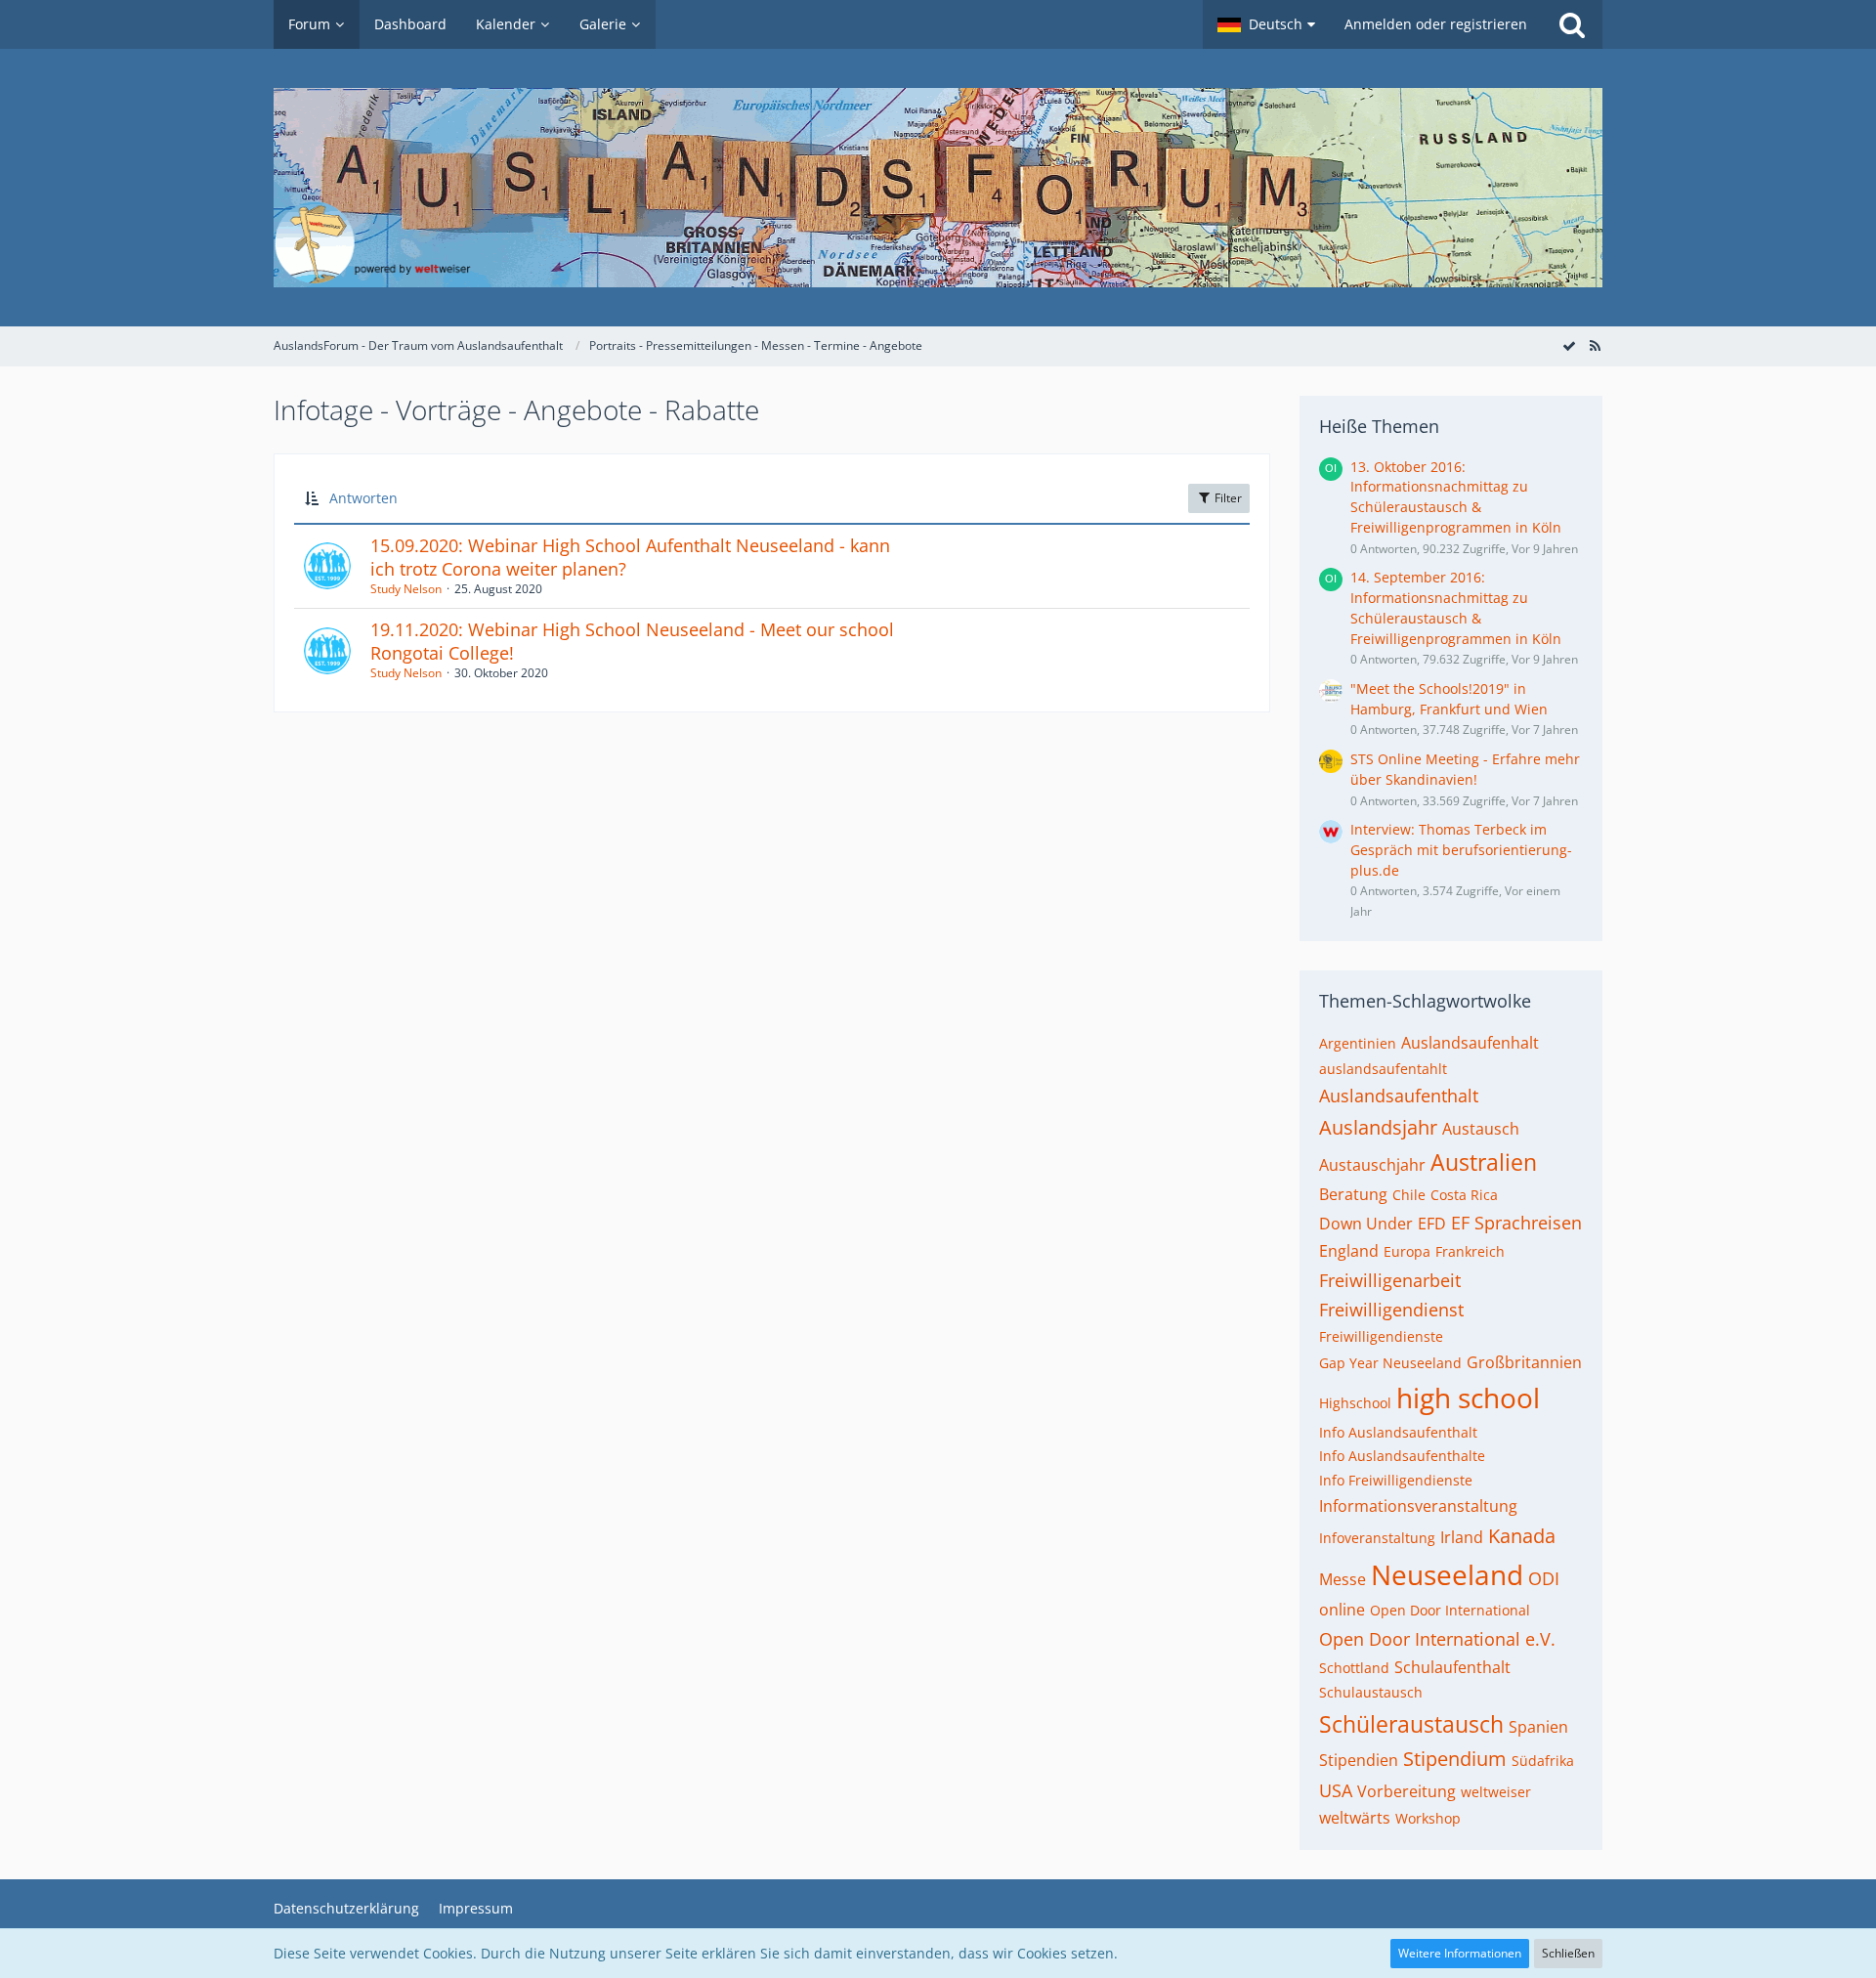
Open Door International (1450, 1610)
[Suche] (1572, 24)
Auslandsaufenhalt (1470, 1043)
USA (1336, 1790)
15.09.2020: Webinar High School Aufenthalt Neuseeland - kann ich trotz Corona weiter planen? (630, 557)
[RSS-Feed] (1595, 345)
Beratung (1353, 1194)
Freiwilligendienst (1391, 1310)
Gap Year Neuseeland (1390, 1363)
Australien (1484, 1162)
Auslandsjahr (1378, 1127)
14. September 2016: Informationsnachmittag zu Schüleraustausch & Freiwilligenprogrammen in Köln (1456, 607)
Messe (1343, 1579)
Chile (1409, 1195)
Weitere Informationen (1460, 1953)
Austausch (1481, 1129)
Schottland (1354, 1668)
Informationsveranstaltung (1418, 1506)
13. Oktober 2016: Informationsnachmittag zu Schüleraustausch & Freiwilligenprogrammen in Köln (1456, 497)
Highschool (1355, 1403)
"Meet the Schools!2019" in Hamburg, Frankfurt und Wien (1449, 699)
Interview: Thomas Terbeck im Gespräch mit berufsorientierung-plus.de (1461, 849)
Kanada (1522, 1536)
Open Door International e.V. (1437, 1639)
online (1342, 1610)
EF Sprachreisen (1516, 1223)
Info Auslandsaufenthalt (1398, 1432)
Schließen (1568, 1953)
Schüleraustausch (1411, 1724)
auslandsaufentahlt (1383, 1069)
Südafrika (1543, 1761)
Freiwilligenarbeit (1390, 1280)
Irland (1462, 1537)
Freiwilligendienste (1381, 1336)
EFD (1432, 1224)
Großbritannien (1524, 1362)
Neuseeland (1447, 1574)
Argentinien (1358, 1043)
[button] (1266, 24)
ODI (1544, 1578)
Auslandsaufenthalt (1399, 1096)
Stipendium (1455, 1759)
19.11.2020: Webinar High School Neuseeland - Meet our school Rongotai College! (632, 641)
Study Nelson (406, 589)
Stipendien (1359, 1760)
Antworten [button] (363, 498)
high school (1468, 1397)
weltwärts (1355, 1818)
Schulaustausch (1371, 1692)
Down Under (1366, 1224)
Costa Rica (1464, 1195)
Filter (1227, 498)
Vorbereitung (1407, 1791)
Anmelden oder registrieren (1436, 24)
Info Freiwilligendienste (1396, 1480)
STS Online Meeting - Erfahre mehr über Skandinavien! (1465, 769)
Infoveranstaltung (1377, 1538)
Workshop (1428, 1818)
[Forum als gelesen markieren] (1569, 345)
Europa (1407, 1251)
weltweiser (1496, 1792)
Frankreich (1470, 1251)
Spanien (1538, 1727)
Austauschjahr (1372, 1165)
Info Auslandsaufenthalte (1402, 1456)
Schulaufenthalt (1452, 1667)
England (1349, 1251)
